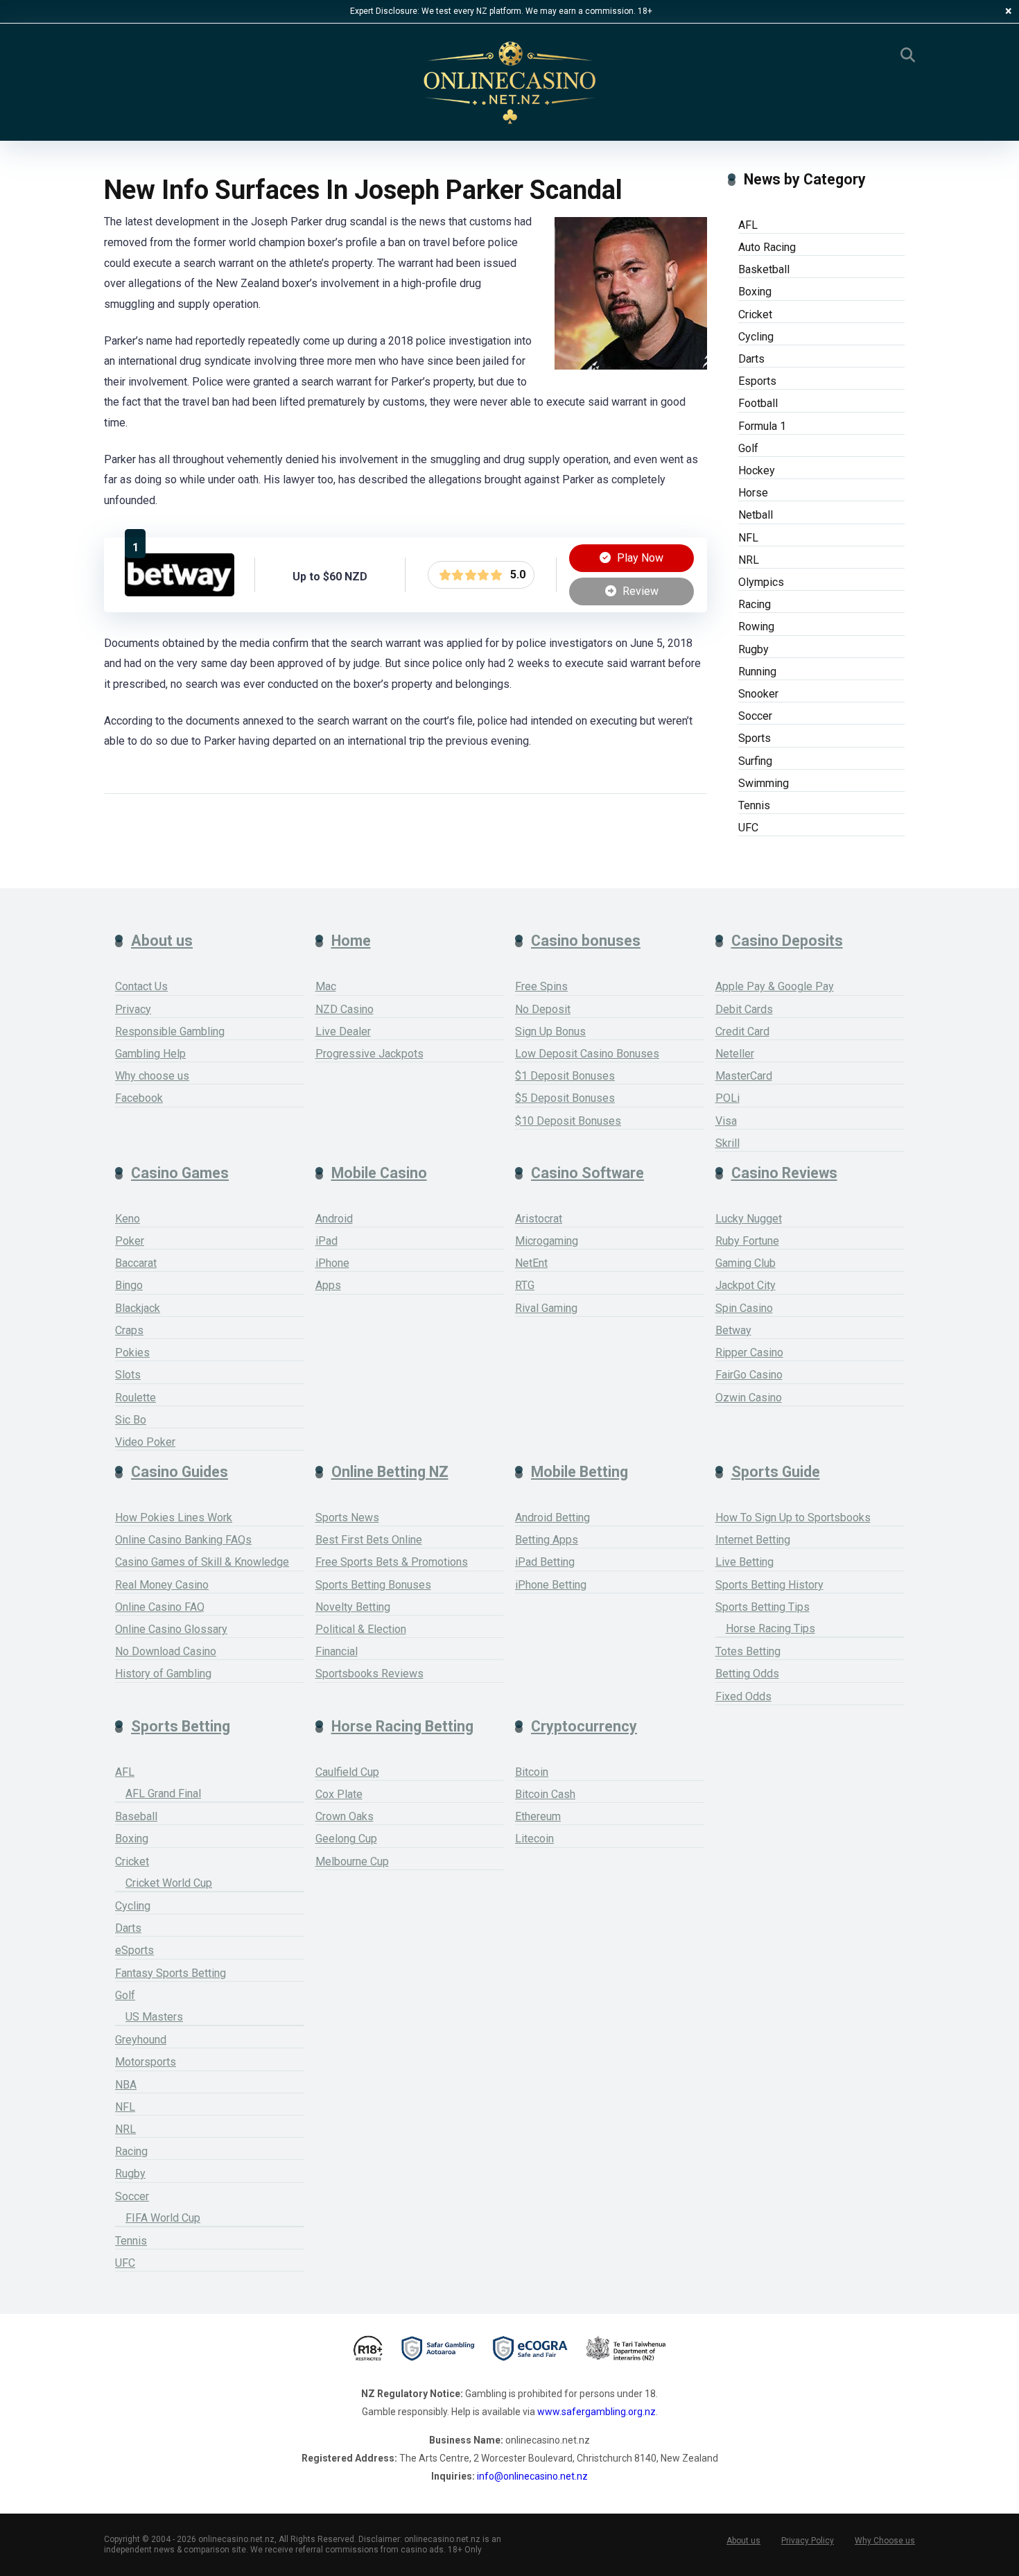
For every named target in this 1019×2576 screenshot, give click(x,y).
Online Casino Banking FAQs (183, 1540)
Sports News (347, 1518)
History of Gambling (163, 1674)
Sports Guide (776, 1472)
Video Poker (145, 1442)
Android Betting (552, 1518)
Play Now (639, 558)
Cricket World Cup (169, 1883)
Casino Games (180, 1173)
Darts (751, 359)
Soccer (755, 716)
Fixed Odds (743, 1696)
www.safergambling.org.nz (596, 2412)
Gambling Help (150, 1054)
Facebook (139, 1098)
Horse (753, 493)
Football (758, 403)
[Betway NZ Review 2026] (180, 593)
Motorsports (146, 2062)
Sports (755, 738)
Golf (748, 448)
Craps (129, 1330)
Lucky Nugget (749, 1219)
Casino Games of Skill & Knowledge (202, 1562)
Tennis (754, 805)
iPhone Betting (551, 1585)
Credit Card (742, 1031)
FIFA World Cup (163, 2218)
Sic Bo (131, 1420)
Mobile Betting (580, 1472)
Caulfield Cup (347, 1772)
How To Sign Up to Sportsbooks (793, 1518)
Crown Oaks (345, 1816)
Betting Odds (747, 1674)
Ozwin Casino (749, 1398)
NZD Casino (345, 1009)
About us (162, 941)
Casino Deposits (787, 941)
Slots (128, 1375)
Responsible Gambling (170, 1031)
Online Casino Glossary (171, 1629)
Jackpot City (746, 1285)
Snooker (758, 694)
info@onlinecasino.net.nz (532, 2476)
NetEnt (531, 1263)
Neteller (735, 1054)
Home (351, 941)
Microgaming (547, 1241)
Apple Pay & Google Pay (775, 986)
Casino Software (587, 1173)
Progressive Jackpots (369, 1054)
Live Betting (744, 1562)
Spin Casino (744, 1308)
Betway (733, 1330)
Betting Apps (547, 1540)
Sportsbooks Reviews (369, 1674)
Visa (726, 1121)
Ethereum (538, 1816)
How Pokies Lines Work (174, 1518)
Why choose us (152, 1076)
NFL (748, 538)
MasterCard (744, 1076)
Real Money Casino (162, 1585)
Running (757, 672)
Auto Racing (767, 247)
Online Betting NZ (390, 1472)
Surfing (755, 761)
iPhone (332, 1263)
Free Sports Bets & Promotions (392, 1562)
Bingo (129, 1285)
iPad (326, 1241)
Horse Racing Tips (770, 1628)
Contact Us (141, 986)
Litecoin (534, 1839)
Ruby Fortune (747, 1241)
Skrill (728, 1143)
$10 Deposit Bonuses (568, 1121)
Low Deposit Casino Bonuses (587, 1054)
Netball (756, 515)
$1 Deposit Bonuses (565, 1076)
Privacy (133, 1009)
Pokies (132, 1352)
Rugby (754, 649)
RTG (525, 1285)
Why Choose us (885, 2541)
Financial (337, 1651)
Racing (755, 604)
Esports (757, 381)
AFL (748, 225)
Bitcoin (532, 1772)
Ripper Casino (749, 1352)
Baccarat (136, 1263)
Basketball (764, 269)
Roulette (136, 1398)
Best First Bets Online (369, 1540)
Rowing (756, 626)
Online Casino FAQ (160, 1607)
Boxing (755, 292)
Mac (326, 986)
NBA (126, 2085)
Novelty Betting (353, 1607)
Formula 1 (762, 426)
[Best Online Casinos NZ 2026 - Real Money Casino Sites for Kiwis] (509, 83)
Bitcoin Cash (545, 1794)
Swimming (764, 783)
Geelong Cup (346, 1839)
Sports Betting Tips (763, 1607)
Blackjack (138, 1308)
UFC (748, 828)
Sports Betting (181, 1726)
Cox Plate (339, 1794)
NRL (749, 560)
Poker (130, 1241)
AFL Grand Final (163, 1793)
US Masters (154, 2017)
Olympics (761, 582)
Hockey (757, 470)
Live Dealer (343, 1031)
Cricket (755, 314)
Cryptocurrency (584, 1726)
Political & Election (361, 1629)
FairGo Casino (749, 1375)
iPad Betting (545, 1562)
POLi (728, 1098)
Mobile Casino (379, 1173)
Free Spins (541, 986)
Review (639, 591)
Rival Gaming (546, 1308)
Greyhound (141, 2040)
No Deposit (543, 1009)
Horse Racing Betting (402, 1726)
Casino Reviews (784, 1173)
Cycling (756, 337)
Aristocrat (539, 1219)
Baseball (136, 1816)
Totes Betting (748, 1651)
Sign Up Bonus (550, 1031)
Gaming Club (746, 1263)
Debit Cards (744, 1009)
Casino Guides (180, 1472)
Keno (128, 1219)
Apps (328, 1285)
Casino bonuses (586, 941)
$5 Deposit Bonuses (565, 1098)
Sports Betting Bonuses (373, 1585)
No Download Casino (166, 1651)
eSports (134, 1950)
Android (334, 1219)
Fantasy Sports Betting (171, 1973)
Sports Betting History (769, 1585)
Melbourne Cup (352, 1861)
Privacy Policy (808, 2541)
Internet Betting (753, 1540)
